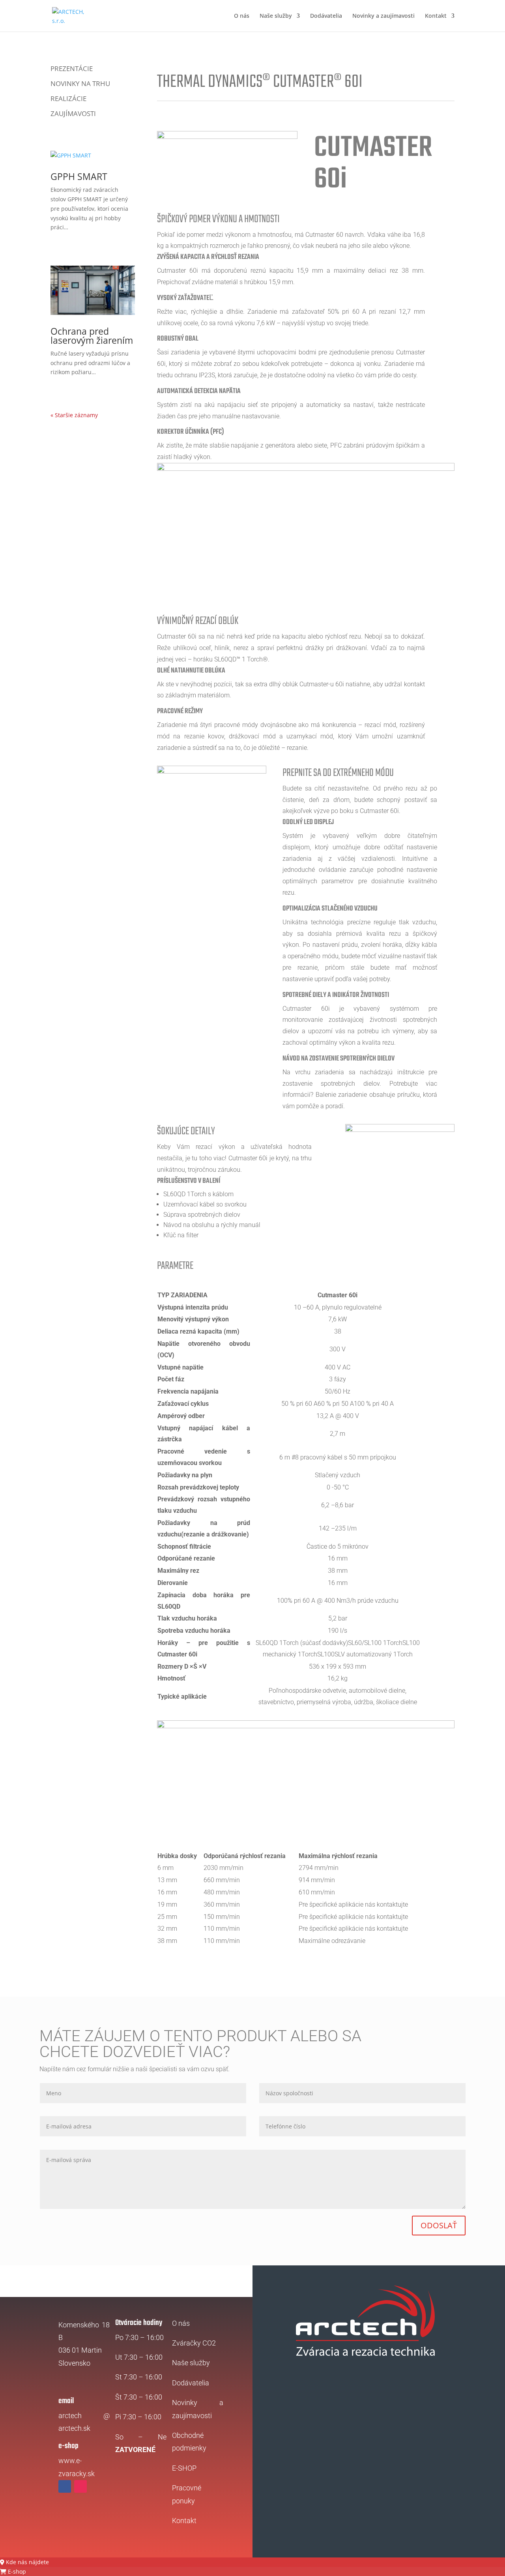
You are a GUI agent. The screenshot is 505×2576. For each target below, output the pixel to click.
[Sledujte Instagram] (80, 2486)
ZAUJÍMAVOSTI (73, 114)
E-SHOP (184, 2468)
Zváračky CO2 (194, 2343)
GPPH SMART (79, 176)
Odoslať (439, 2225)
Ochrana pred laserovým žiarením (92, 336)
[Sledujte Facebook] (65, 2486)
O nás (242, 16)
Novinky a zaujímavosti (383, 16)
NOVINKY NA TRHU (80, 84)
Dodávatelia (326, 16)
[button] (24, 2562)
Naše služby (276, 16)
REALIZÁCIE (68, 99)
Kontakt (436, 16)
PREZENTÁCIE (72, 69)
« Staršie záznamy (74, 415)
